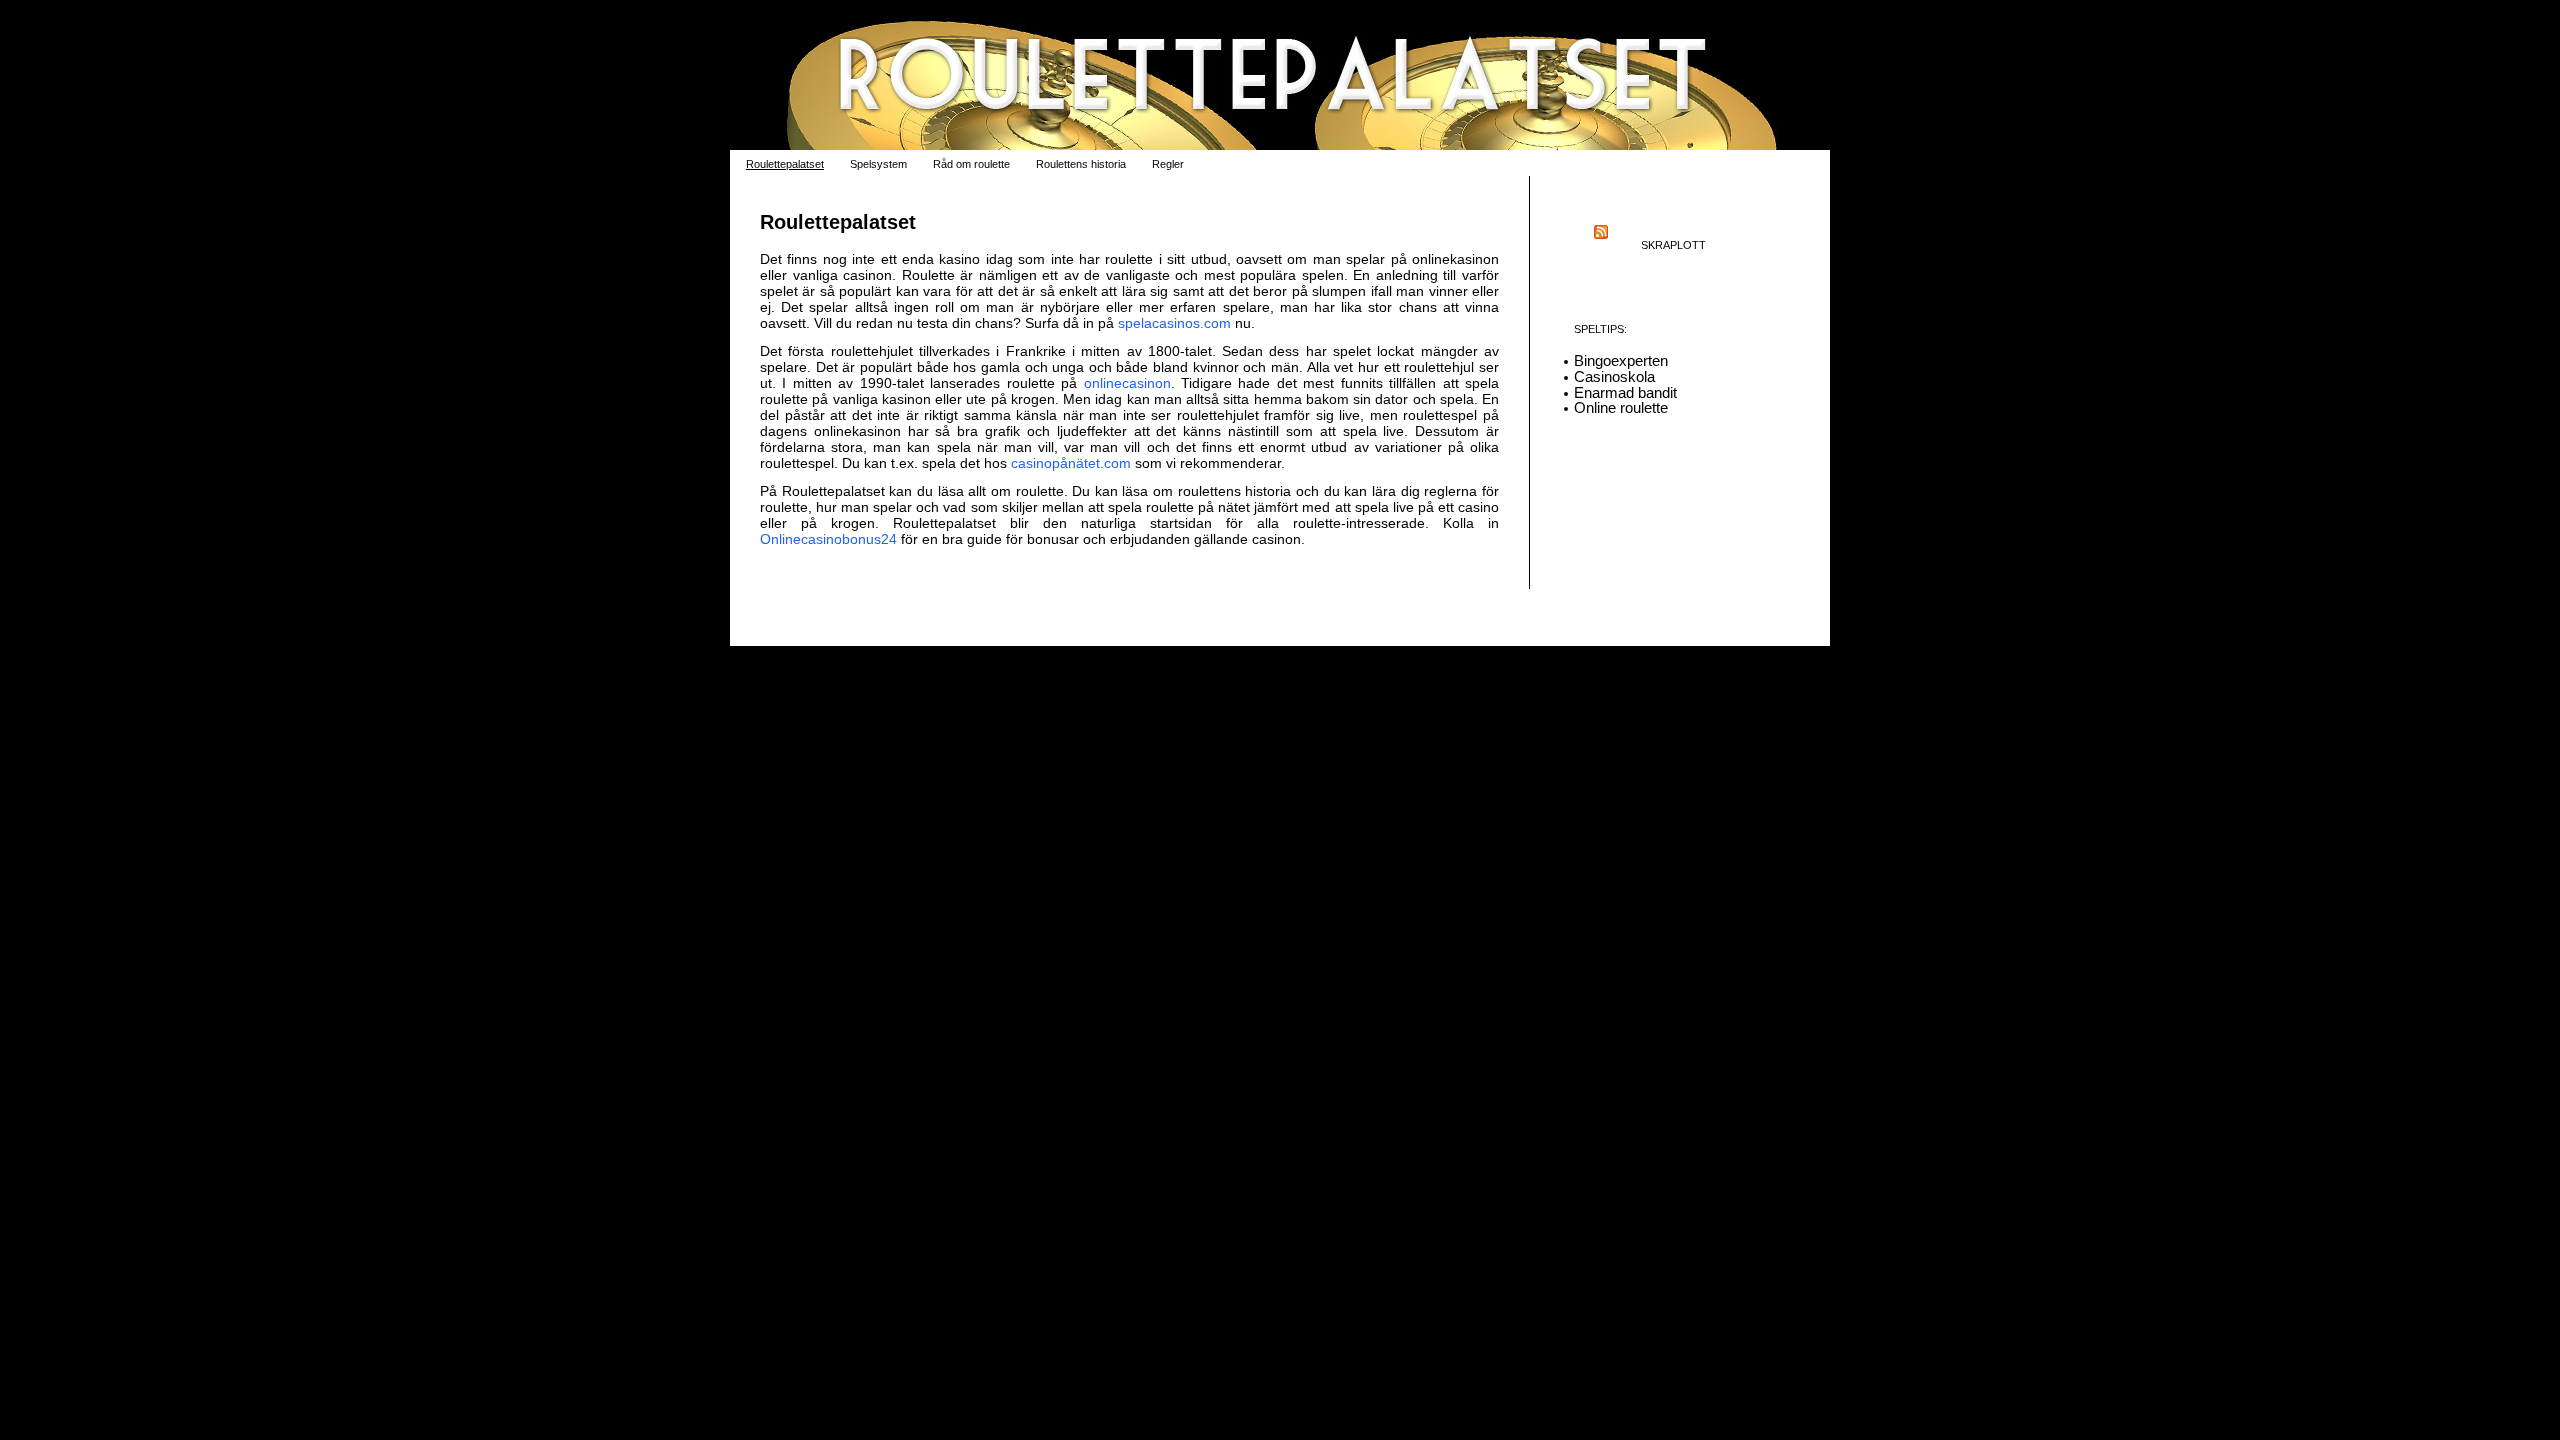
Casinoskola (1614, 376)
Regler (1168, 164)
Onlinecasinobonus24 (828, 539)
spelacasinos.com (1174, 323)
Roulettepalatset (785, 164)
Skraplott (1673, 245)
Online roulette (1621, 407)
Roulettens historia (1081, 164)
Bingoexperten (1621, 360)
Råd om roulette (971, 164)
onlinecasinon (1127, 383)
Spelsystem (878, 164)
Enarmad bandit (1625, 392)
